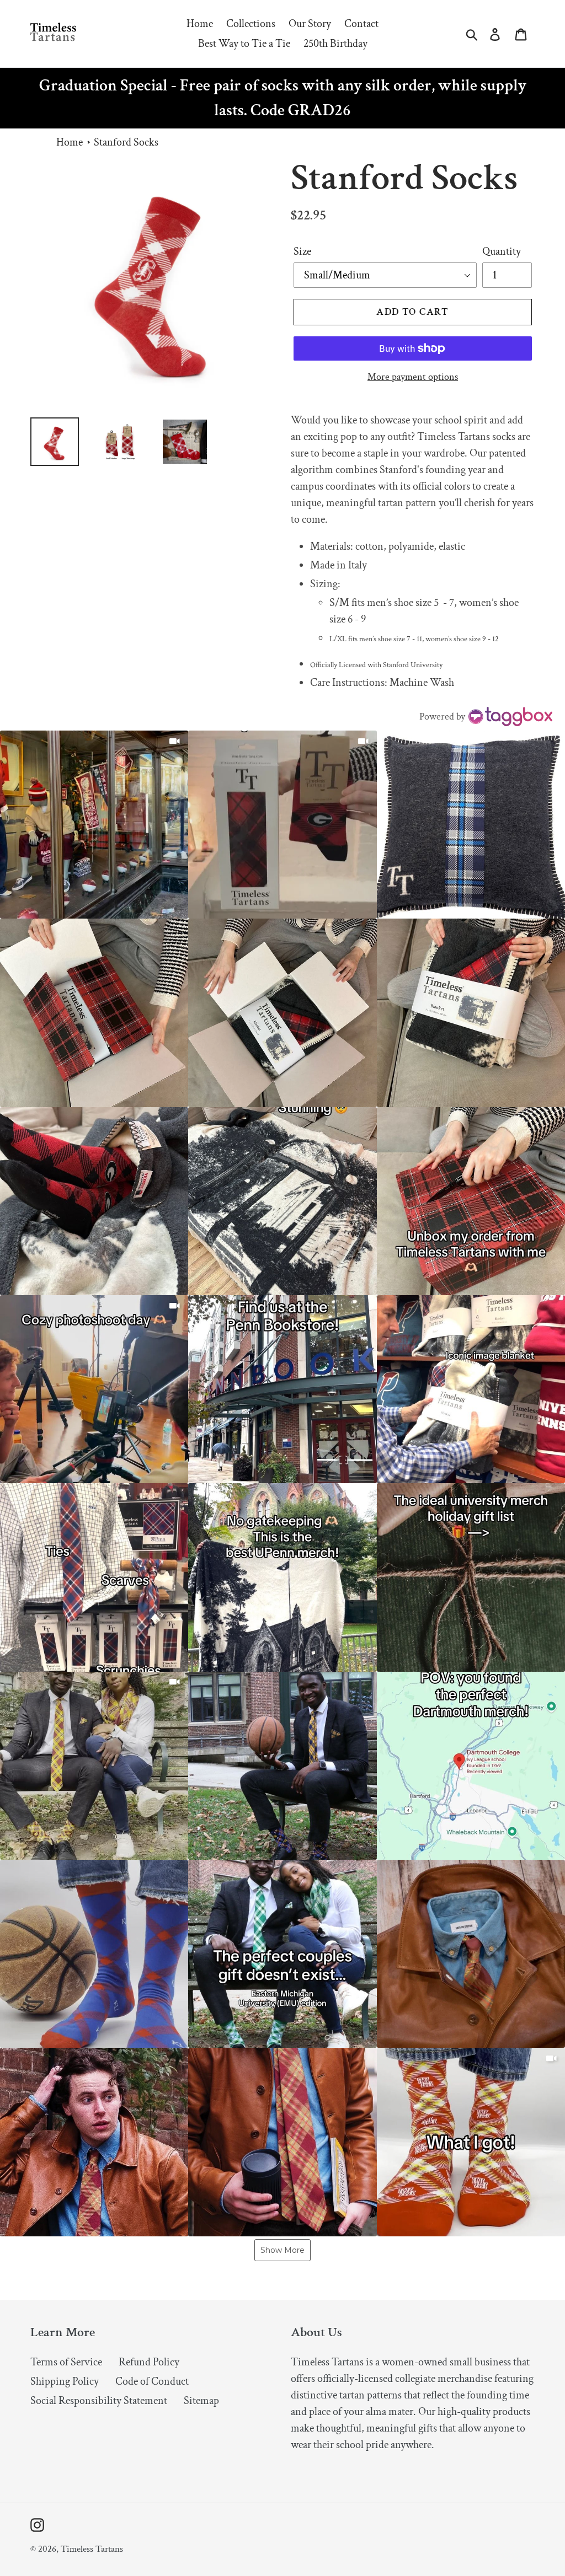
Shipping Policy (65, 2381)
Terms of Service (66, 2362)
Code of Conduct (152, 2381)
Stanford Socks (126, 142)
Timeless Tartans (92, 2549)
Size (302, 251)
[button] (94, 825)
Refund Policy (149, 2362)
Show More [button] (282, 2250)
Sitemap (201, 2401)
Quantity (502, 251)
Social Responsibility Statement (99, 2401)
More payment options (413, 377)
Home (70, 142)
